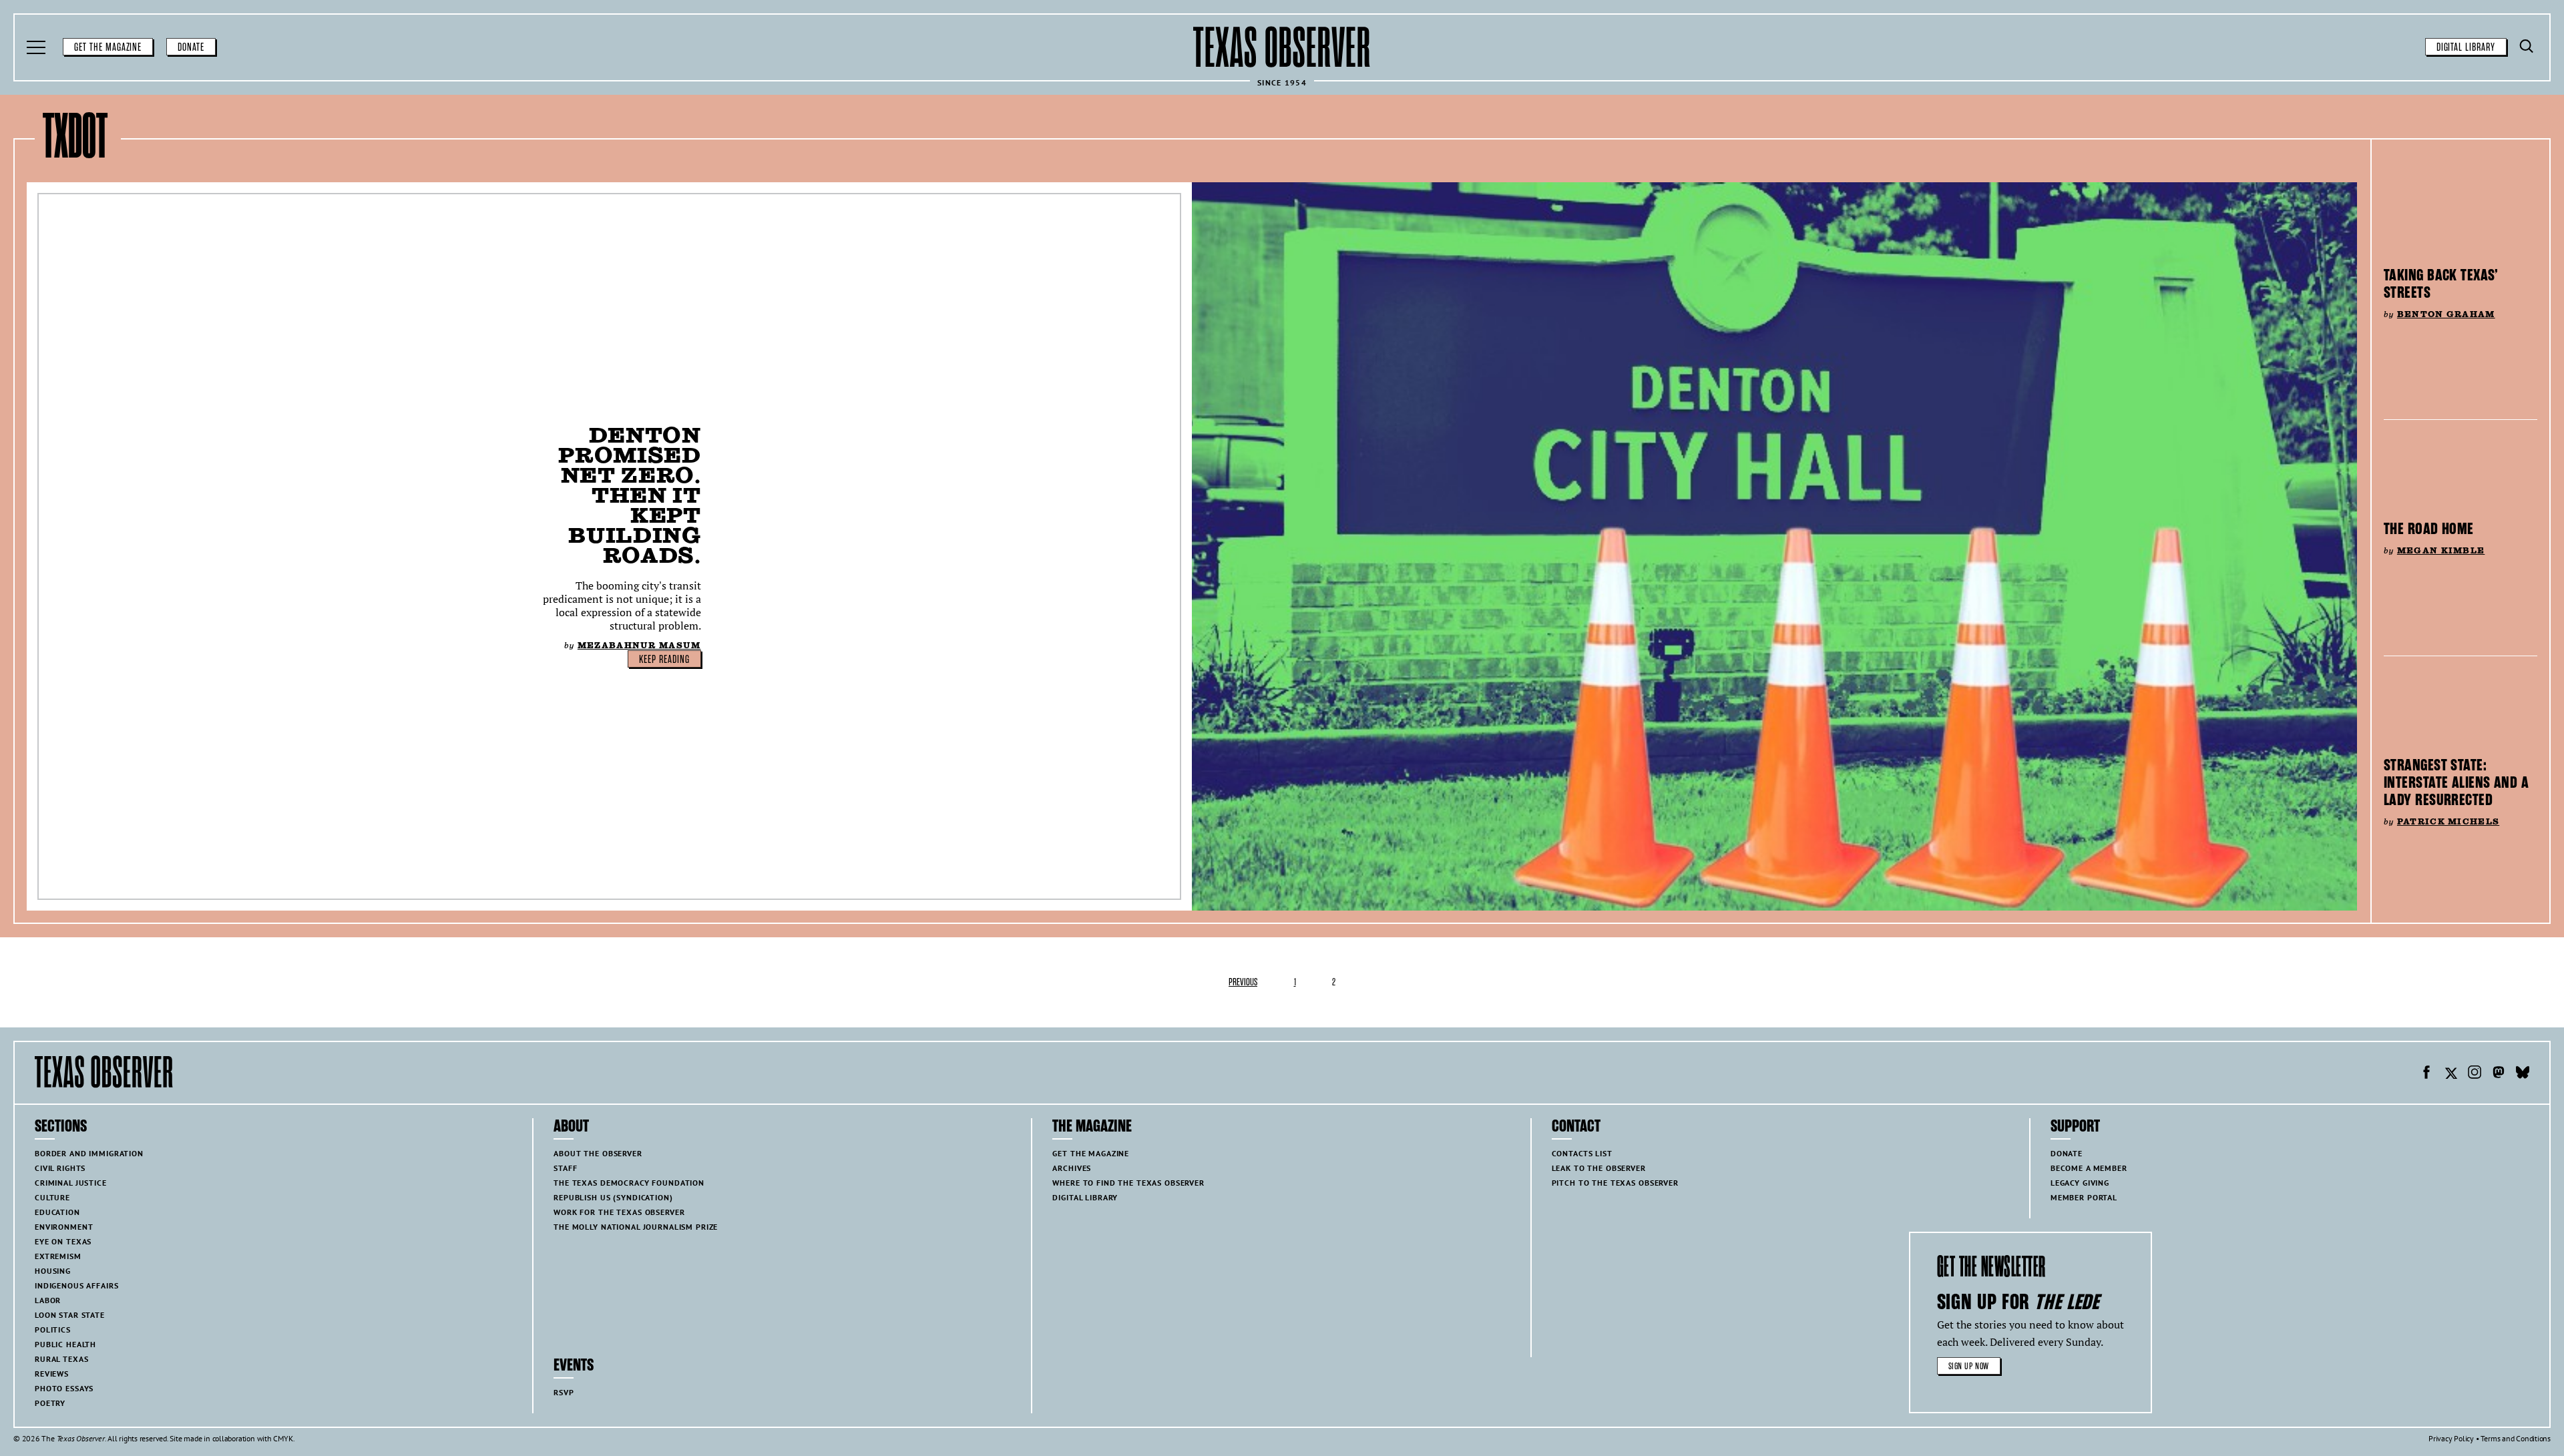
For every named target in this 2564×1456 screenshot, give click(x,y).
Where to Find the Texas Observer (1128, 1183)
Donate (191, 47)
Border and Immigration (89, 1153)
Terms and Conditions (2516, 1438)
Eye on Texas (63, 1241)
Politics (53, 1329)
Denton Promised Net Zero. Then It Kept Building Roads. (629, 495)
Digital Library (2466, 47)
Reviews (52, 1374)
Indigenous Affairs (76, 1285)
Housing (53, 1271)
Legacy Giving (2080, 1183)
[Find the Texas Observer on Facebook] (2426, 1074)
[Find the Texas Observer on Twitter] (2450, 1074)
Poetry (50, 1403)
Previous (1243, 982)
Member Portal (2084, 1197)
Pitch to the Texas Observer (1615, 1183)
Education (57, 1212)
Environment (64, 1227)
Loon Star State (70, 1315)
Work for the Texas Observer (619, 1212)
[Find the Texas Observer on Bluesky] (2523, 1074)
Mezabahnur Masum (639, 645)
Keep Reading (664, 660)
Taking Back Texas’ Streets (2441, 284)
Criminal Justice (71, 1183)
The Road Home (2429, 529)
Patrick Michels (2448, 821)
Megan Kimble (2441, 550)
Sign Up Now (1969, 1366)
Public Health (65, 1344)
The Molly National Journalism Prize (636, 1227)
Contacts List (1582, 1153)
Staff (565, 1168)
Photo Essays (64, 1388)
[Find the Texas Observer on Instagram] (2475, 1074)
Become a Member (2089, 1168)
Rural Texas (61, 1359)
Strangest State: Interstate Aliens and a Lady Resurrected (2456, 782)
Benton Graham (2446, 314)
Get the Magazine (108, 47)
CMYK (283, 1438)
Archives (1072, 1168)
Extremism (58, 1256)
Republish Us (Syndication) (613, 1197)
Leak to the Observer (1599, 1168)
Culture (52, 1197)
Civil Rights (60, 1168)
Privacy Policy (2451, 1438)
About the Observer (598, 1153)
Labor (48, 1300)
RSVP (564, 1392)
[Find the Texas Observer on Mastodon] (2499, 1074)
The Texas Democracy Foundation (629, 1183)
